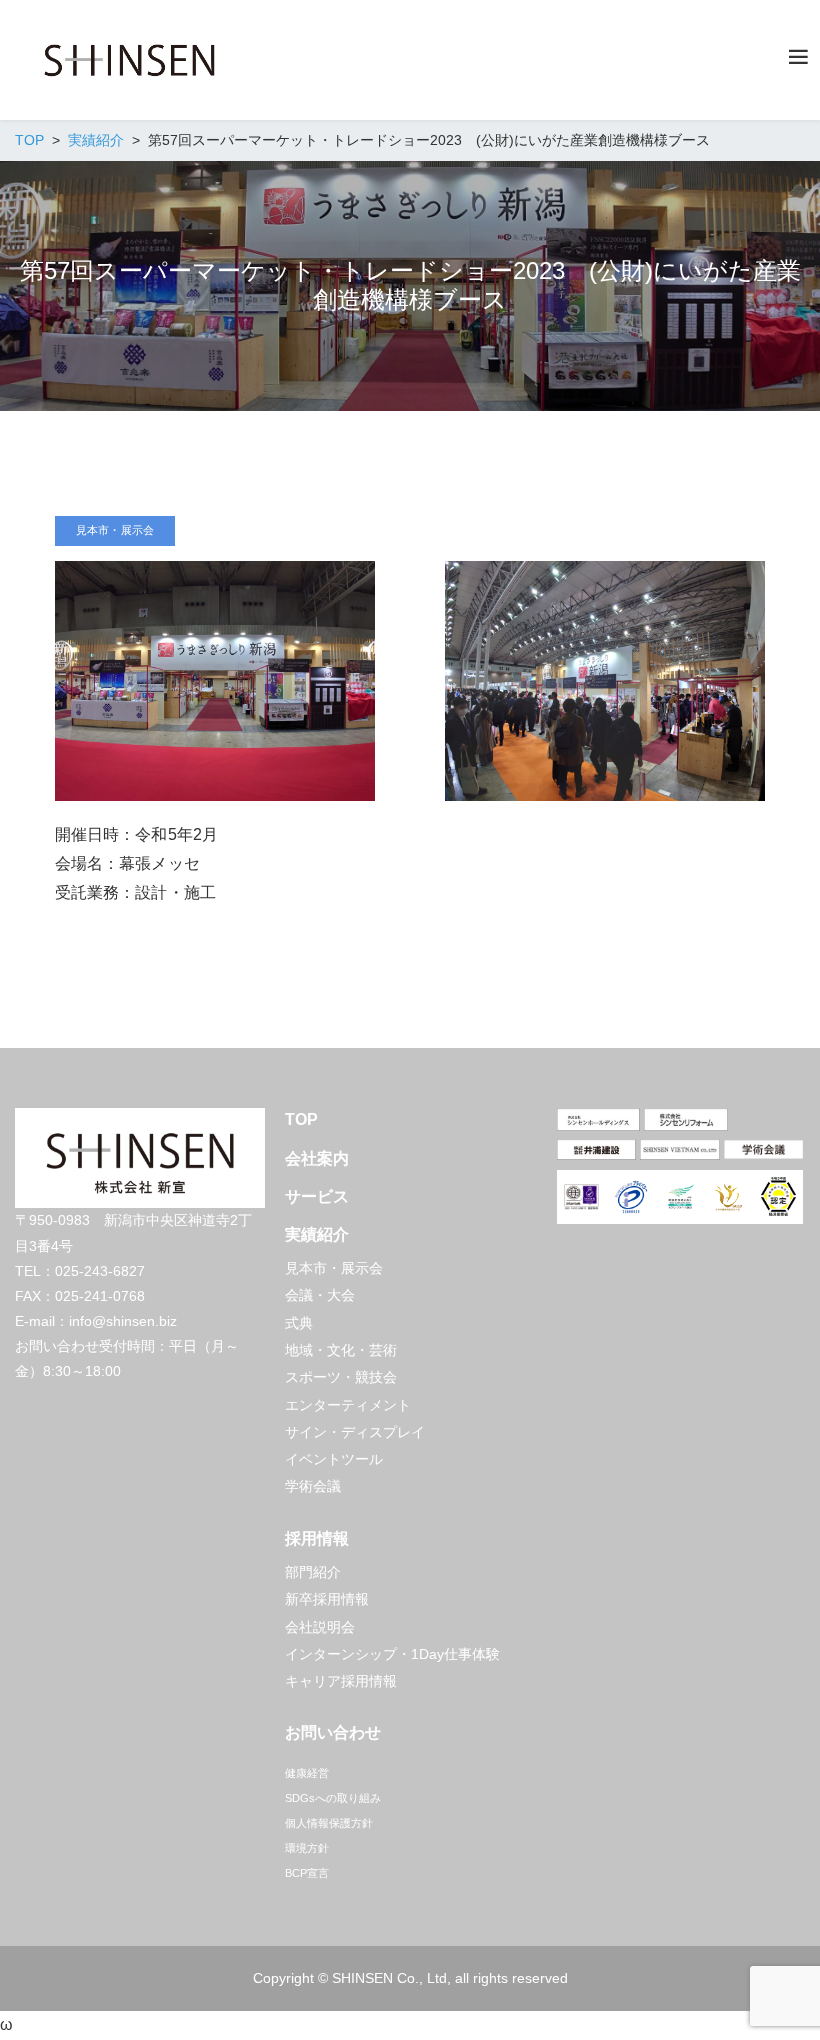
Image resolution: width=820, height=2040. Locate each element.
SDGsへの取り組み (333, 1798)
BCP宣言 (307, 1873)
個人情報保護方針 (329, 1823)
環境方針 (307, 1848)
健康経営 (307, 1773)
